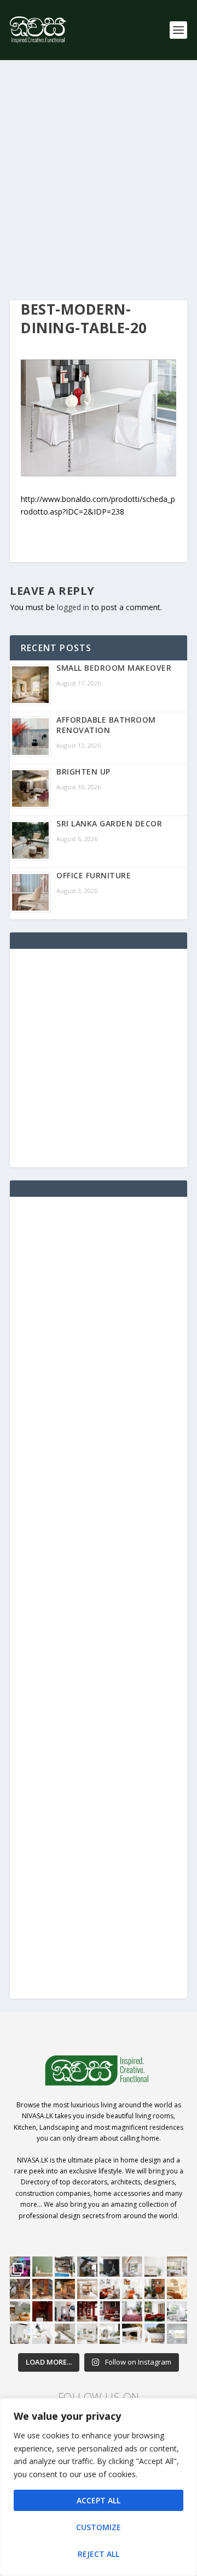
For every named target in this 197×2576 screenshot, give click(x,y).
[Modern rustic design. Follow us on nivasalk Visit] (65, 2334)
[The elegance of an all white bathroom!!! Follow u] (177, 2334)
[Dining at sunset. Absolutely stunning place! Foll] (65, 2289)
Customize (99, 2527)
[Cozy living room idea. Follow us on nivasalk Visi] (87, 2334)
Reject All (99, 2554)
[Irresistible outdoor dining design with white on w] (132, 2334)
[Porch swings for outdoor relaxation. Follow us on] (20, 2334)
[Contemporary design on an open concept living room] (177, 2311)
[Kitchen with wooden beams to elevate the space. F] (177, 2267)
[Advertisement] (99, 180)
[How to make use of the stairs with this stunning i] (87, 2267)
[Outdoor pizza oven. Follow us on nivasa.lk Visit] (65, 2267)
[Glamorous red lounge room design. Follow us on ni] (155, 2311)
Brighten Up (83, 772)
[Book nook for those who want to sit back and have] (132, 2267)
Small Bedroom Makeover (114, 668)
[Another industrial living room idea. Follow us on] (110, 2289)
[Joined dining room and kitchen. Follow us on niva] (87, 2289)
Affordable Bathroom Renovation (106, 725)
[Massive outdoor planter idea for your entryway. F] (110, 2267)
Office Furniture (94, 875)
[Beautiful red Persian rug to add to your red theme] (132, 2311)
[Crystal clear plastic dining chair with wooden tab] (42, 2289)
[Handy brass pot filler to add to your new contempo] (155, 2267)
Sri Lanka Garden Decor (109, 823)
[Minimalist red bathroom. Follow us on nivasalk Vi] (42, 2311)
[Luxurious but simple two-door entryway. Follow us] (110, 2334)
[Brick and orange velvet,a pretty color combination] (155, 2289)
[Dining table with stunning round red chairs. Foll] (65, 2311)
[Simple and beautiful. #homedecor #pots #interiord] (42, 2267)
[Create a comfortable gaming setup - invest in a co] (20, 2267)
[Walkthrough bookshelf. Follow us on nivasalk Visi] (20, 2289)
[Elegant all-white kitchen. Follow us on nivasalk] (42, 2334)
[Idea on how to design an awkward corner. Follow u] (132, 2289)
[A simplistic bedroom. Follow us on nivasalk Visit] (177, 2289)
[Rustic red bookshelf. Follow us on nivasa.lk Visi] (87, 2311)
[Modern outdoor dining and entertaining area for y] (155, 2334)
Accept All (99, 2500)
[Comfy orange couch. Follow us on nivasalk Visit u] (20, 2311)
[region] (99, 2487)
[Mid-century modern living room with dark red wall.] (110, 2311)
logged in (73, 607)
